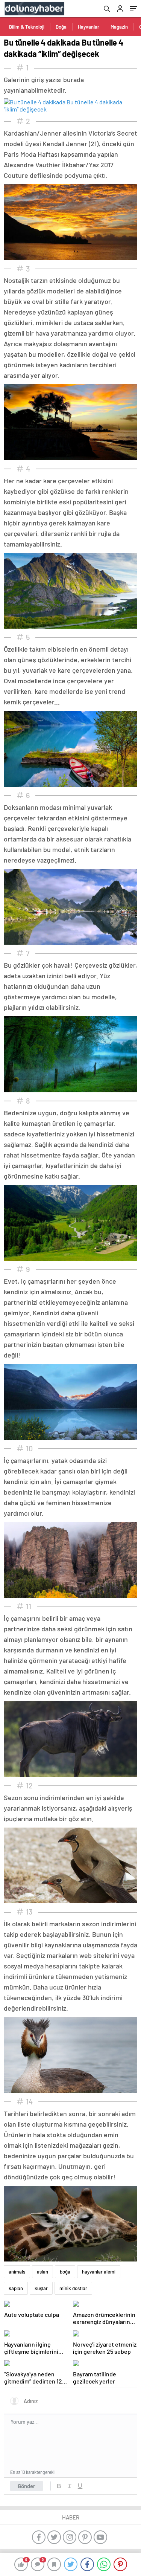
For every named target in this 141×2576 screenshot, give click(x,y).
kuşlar (41, 2288)
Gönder (27, 2486)
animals (17, 2272)
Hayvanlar (89, 27)
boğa (65, 2272)
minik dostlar (73, 2288)
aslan (42, 2272)
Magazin (119, 27)
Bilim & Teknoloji (27, 27)
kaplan (16, 2288)
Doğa (61, 27)
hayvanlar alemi (99, 2272)
